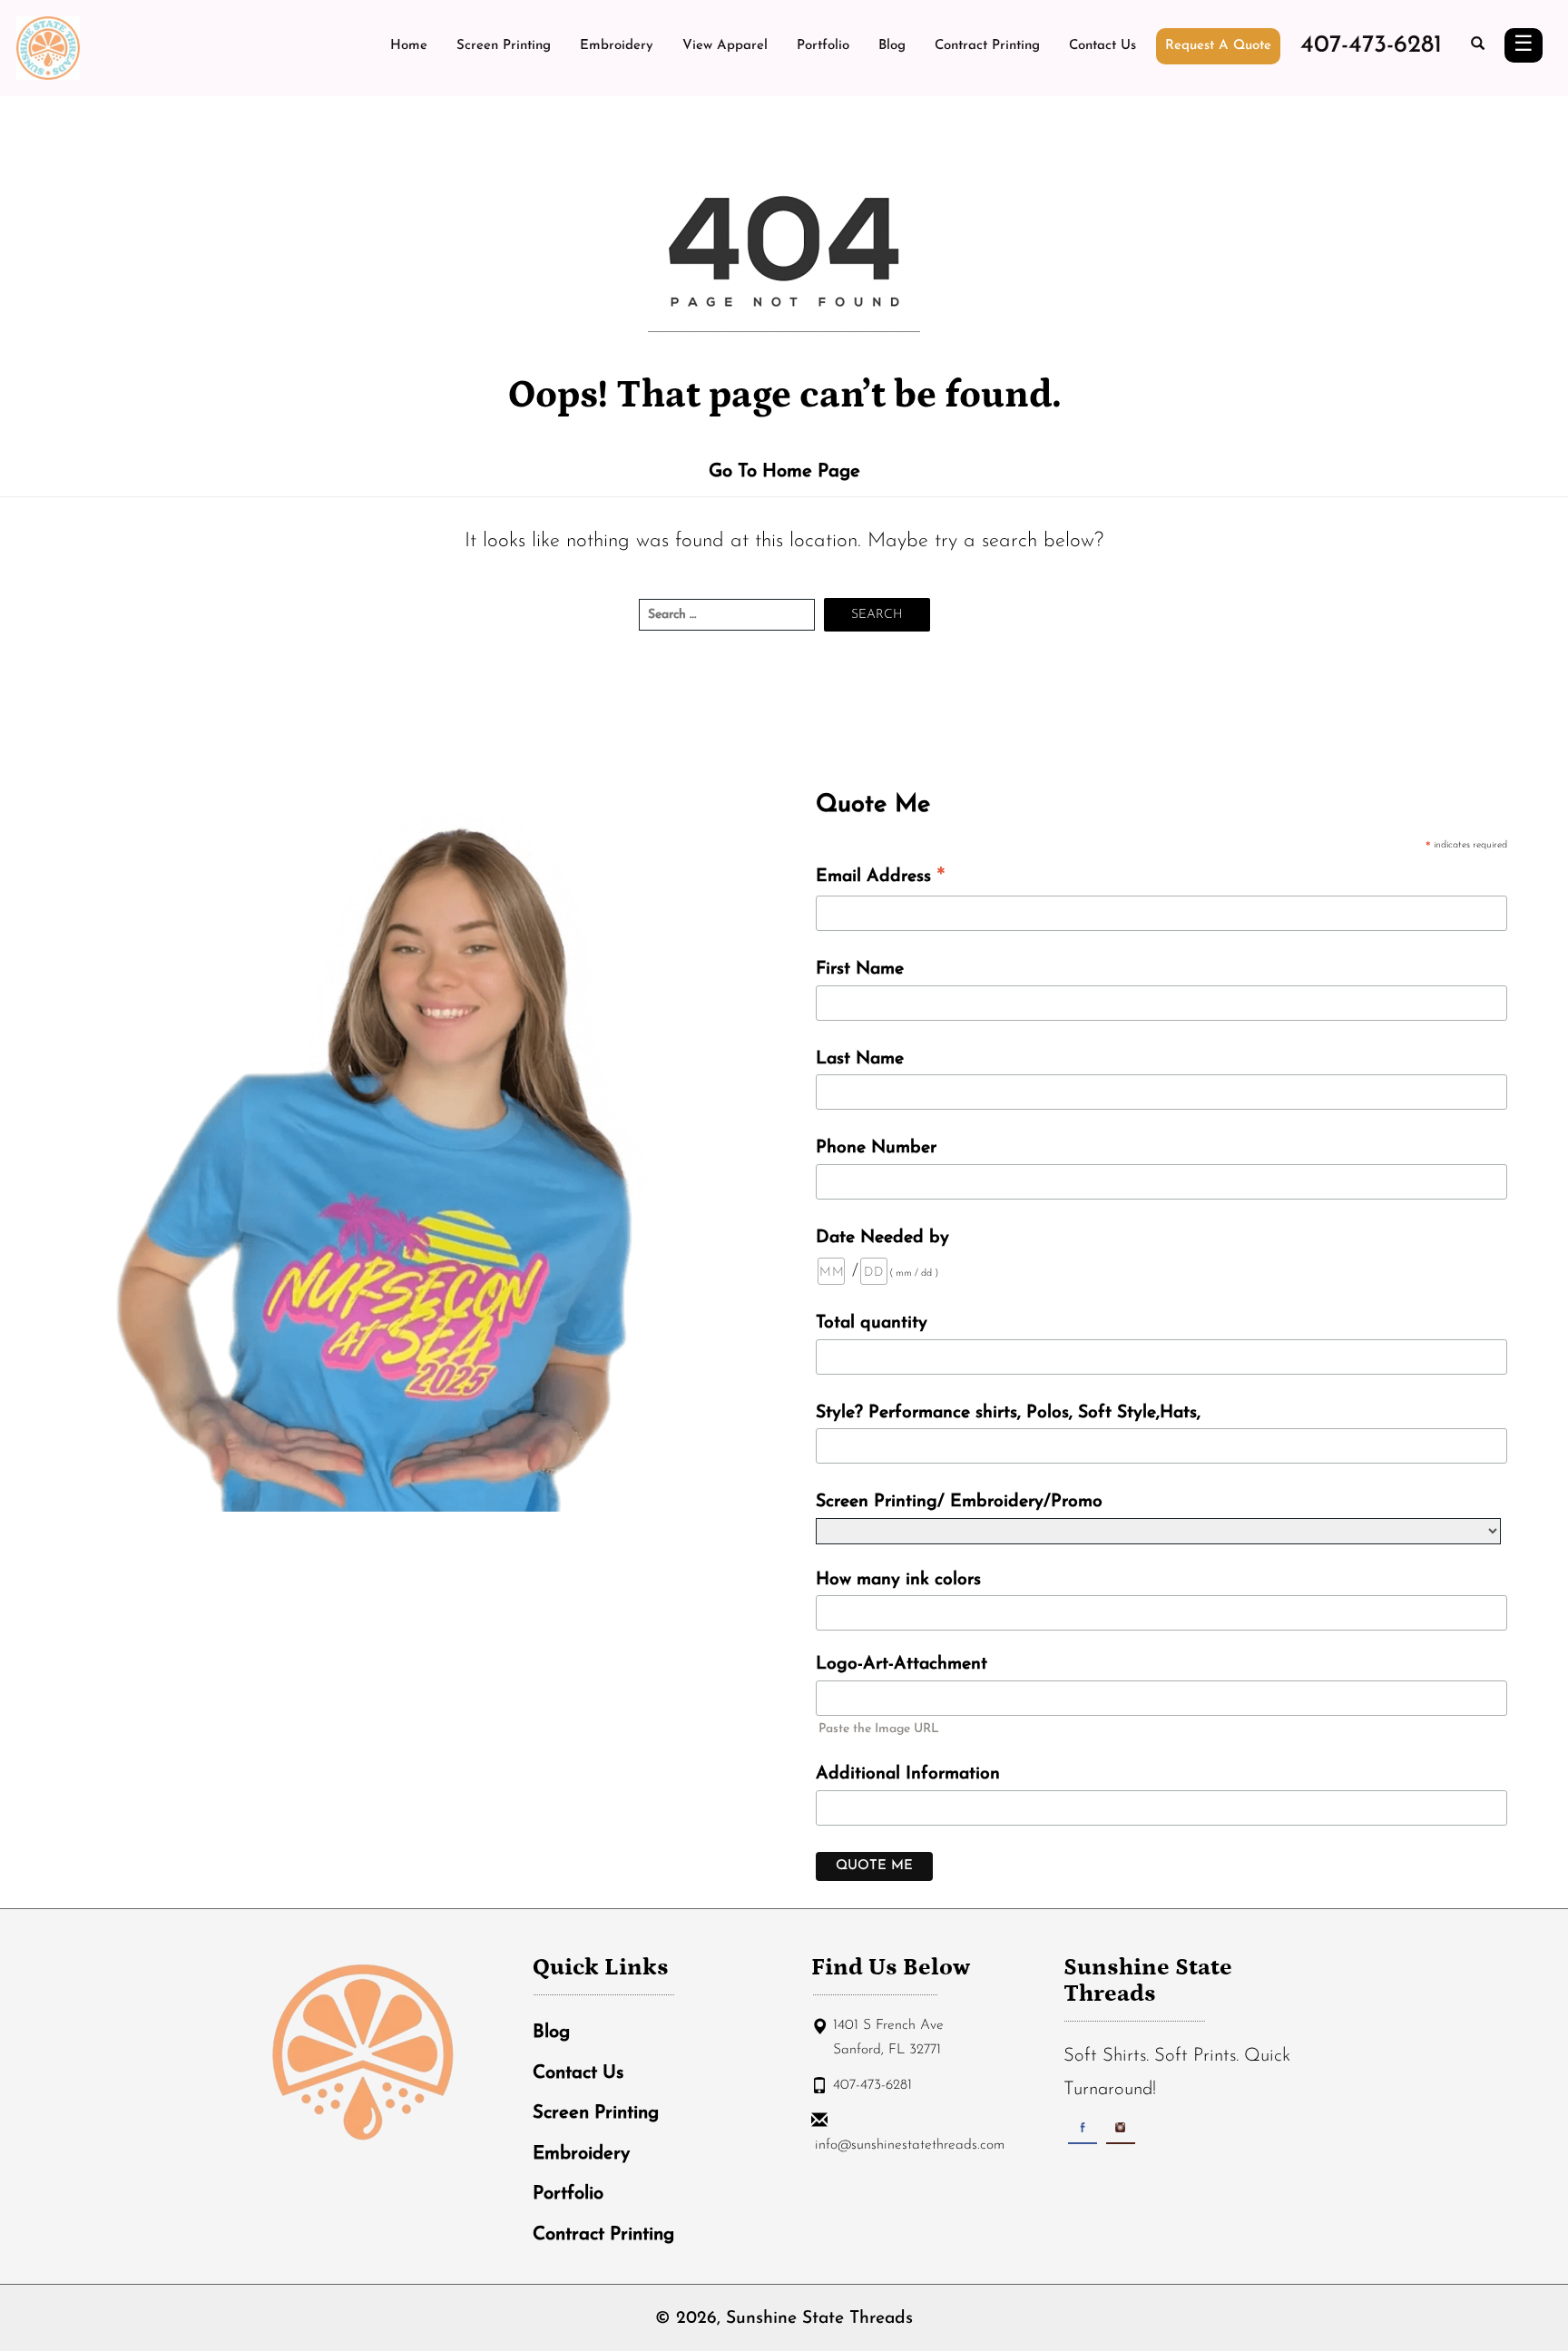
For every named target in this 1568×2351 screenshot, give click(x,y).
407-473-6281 (1371, 46)
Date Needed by (882, 1238)
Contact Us (1102, 46)
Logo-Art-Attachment (902, 1664)
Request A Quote (1218, 46)
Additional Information (908, 1774)
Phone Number (876, 1148)
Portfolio (823, 46)
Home (409, 46)
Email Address (881, 879)
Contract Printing (987, 46)
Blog (892, 46)
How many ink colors (898, 1580)
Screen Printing (504, 46)
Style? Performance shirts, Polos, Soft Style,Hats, (1008, 1413)
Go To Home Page (784, 472)
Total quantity (872, 1323)
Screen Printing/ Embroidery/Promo (959, 1502)
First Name (860, 969)
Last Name (860, 1059)
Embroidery (617, 46)
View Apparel (725, 46)
